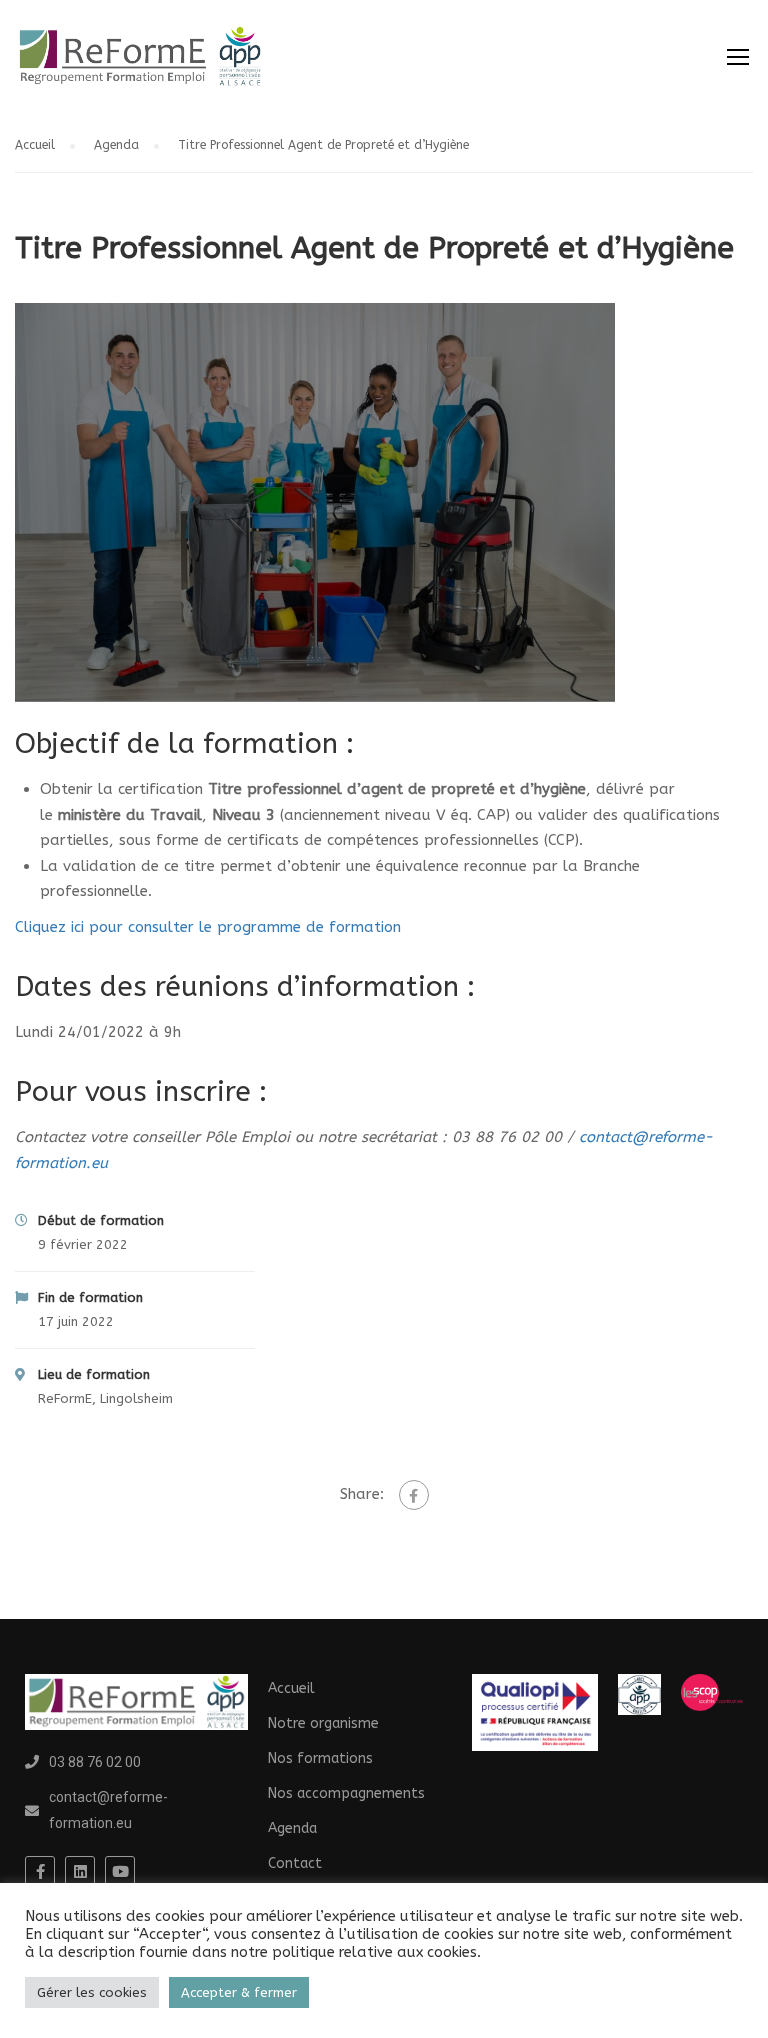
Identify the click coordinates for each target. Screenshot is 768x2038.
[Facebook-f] (40, 1871)
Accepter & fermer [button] (239, 1992)
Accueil (35, 145)
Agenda (116, 145)
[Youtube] (120, 1871)
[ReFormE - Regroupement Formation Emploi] (140, 66)
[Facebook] (414, 1495)
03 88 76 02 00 (95, 1762)
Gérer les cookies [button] (92, 1992)
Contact (295, 1863)
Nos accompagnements (346, 1793)
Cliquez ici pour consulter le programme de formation (208, 927)
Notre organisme (323, 1723)
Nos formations (320, 1758)
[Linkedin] (80, 1871)
